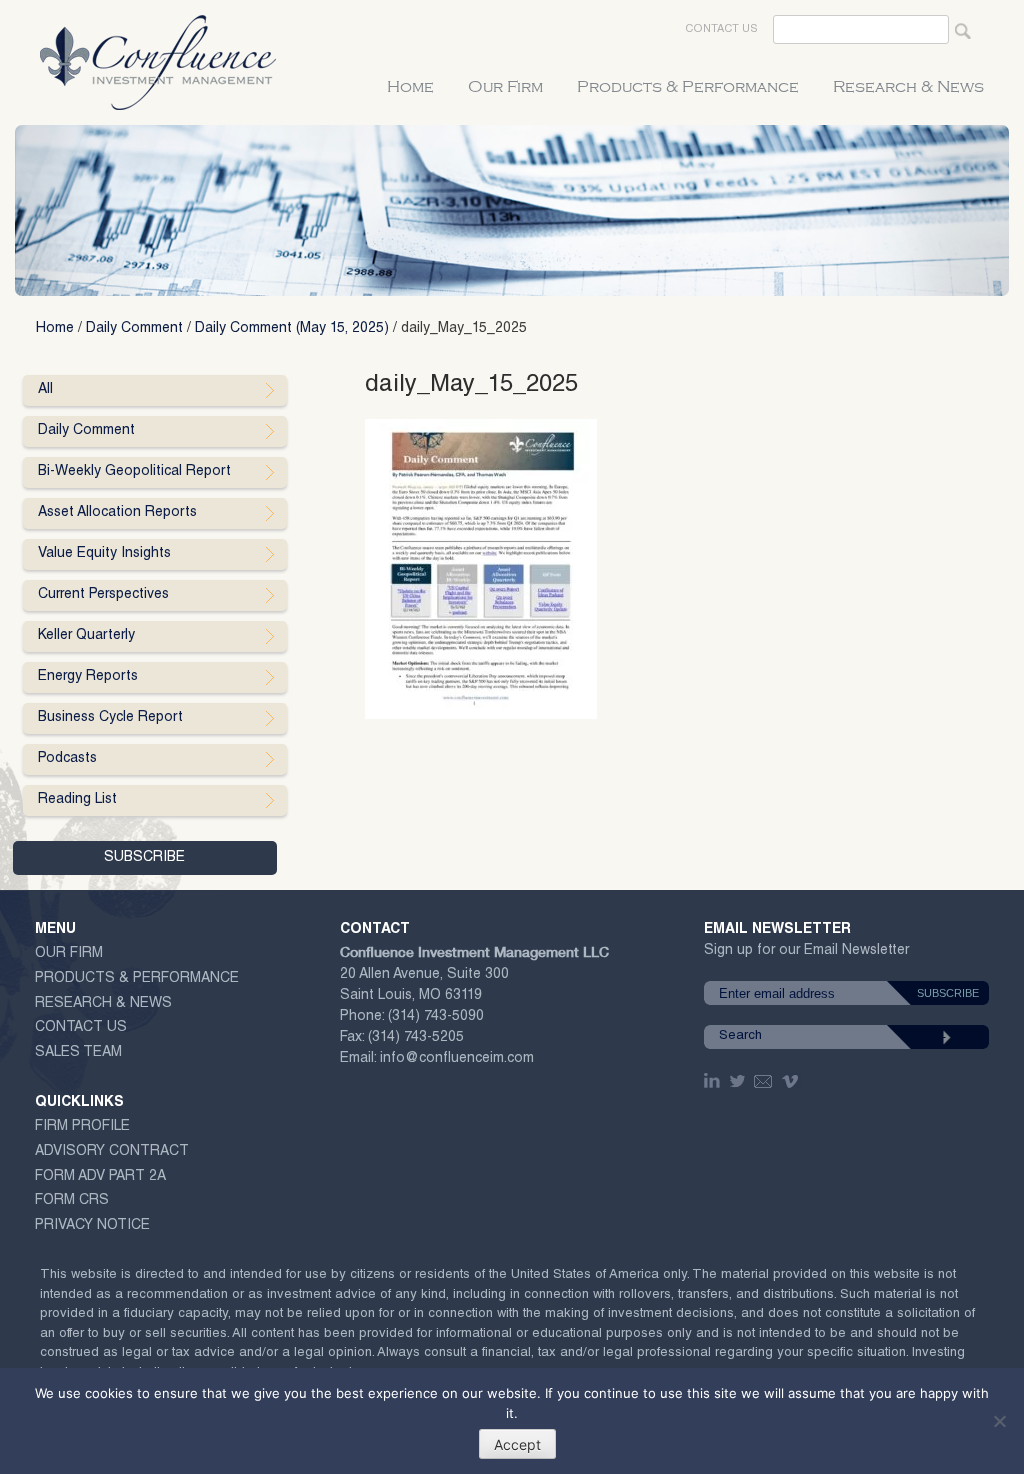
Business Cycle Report (110, 718)
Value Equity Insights (104, 554)
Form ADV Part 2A (100, 1177)
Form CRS (72, 1201)
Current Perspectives (103, 595)
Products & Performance (688, 87)
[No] (999, 1421)
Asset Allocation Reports (117, 513)
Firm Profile (82, 1127)
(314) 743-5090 (436, 1017)
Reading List (77, 800)
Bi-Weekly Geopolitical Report (134, 472)
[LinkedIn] (714, 1081)
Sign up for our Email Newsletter (806, 954)
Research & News (908, 87)
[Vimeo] (792, 1081)
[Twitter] (739, 1081)
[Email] (764, 1081)
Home (410, 87)
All (45, 390)
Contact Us (721, 29)
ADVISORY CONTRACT (112, 1152)
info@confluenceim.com (457, 1059)
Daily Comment (134, 329)
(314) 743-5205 (416, 1038)
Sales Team (78, 1053)
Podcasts (67, 759)
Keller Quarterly (86, 636)
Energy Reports (88, 677)
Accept (517, 1444)
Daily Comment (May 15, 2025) (292, 329)
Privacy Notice (92, 1226)
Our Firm (505, 87)
